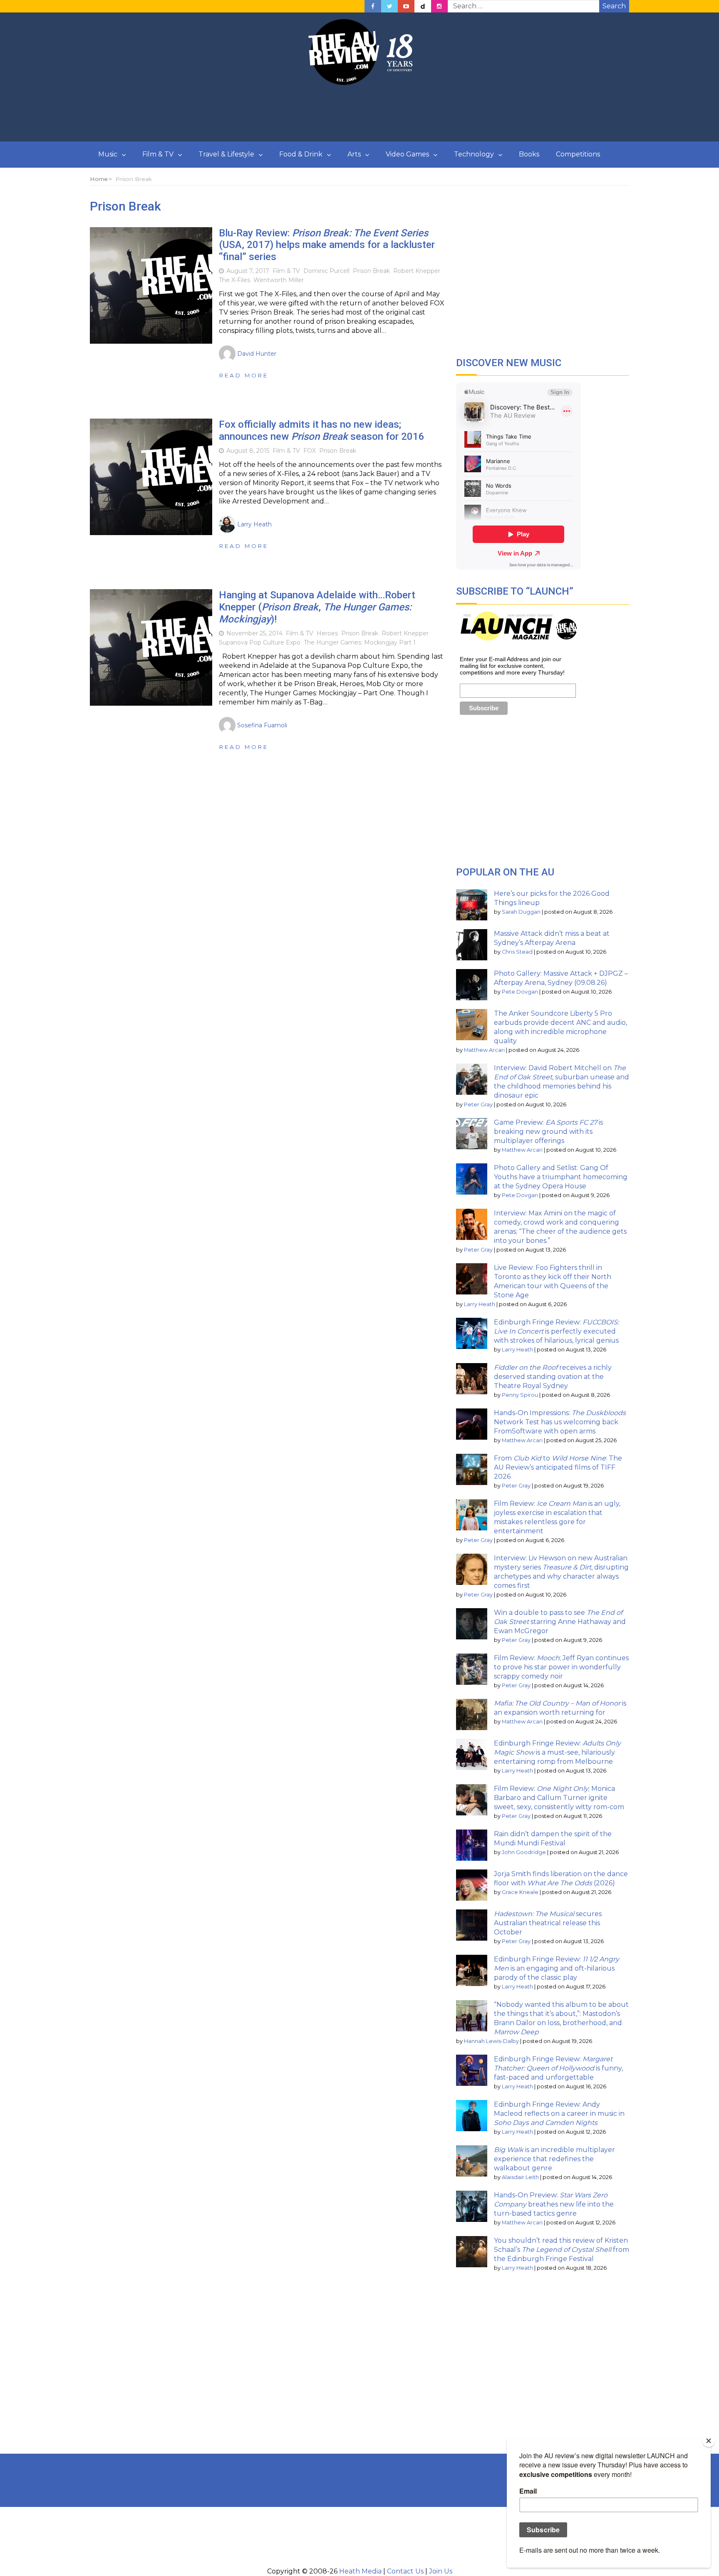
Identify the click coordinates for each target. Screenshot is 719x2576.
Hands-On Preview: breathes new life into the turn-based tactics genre (554, 2204)
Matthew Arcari (484, 1050)
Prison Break (371, 271)
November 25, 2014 (254, 633)
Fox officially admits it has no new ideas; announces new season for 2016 (322, 430)
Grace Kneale (520, 1892)
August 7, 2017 (248, 271)
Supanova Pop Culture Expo (260, 642)
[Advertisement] (359, 114)
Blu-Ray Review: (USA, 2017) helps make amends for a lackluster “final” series (327, 245)
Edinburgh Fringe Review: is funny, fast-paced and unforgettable (558, 2068)
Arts (354, 154)
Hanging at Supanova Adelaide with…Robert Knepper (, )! (317, 607)
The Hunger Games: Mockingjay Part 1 (360, 642)
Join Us (441, 2571)
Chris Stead (517, 952)
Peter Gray (478, 1105)
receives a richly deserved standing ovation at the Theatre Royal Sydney (553, 1377)
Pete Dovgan (520, 992)
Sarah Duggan (521, 912)
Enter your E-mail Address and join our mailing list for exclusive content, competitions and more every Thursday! (512, 666)
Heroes (327, 633)
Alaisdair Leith (520, 2177)
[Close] (709, 2441)
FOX (310, 451)
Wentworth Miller (279, 280)
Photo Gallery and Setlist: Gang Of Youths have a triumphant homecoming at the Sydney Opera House (561, 1177)
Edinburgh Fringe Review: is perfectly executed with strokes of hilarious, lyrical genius (556, 1331)
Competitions (578, 154)
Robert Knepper (417, 271)
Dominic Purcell (326, 271)
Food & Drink (301, 154)
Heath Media (360, 2571)
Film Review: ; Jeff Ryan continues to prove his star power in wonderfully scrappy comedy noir (561, 1667)
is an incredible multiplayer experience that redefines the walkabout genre (554, 2159)
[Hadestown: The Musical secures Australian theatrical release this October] (472, 1925)
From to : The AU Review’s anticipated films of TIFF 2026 (558, 1467)
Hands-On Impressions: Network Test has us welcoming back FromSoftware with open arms (560, 1422)
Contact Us (405, 2571)
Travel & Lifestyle (226, 154)
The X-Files (234, 280)
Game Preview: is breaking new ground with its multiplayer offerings (548, 1132)
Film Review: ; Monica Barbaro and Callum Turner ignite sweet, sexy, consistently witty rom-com (559, 1798)
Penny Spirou (520, 1395)
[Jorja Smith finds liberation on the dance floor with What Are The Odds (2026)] (472, 1885)
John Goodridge (524, 1852)
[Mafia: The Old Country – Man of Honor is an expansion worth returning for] (472, 1714)
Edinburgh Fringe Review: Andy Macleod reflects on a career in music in (559, 2114)
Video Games (407, 154)
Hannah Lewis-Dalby (491, 2041)
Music (108, 154)
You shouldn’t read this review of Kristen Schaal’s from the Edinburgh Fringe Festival (562, 2250)
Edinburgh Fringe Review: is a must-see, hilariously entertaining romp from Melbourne (557, 1752)
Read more (244, 375)
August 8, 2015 (248, 451)
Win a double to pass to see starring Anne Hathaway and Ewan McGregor (560, 1622)
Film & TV (158, 154)
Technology (474, 154)
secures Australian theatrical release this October (548, 1923)
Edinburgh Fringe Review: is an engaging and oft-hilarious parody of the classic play (557, 1968)
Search (614, 6)
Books (529, 154)
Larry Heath (480, 1304)
